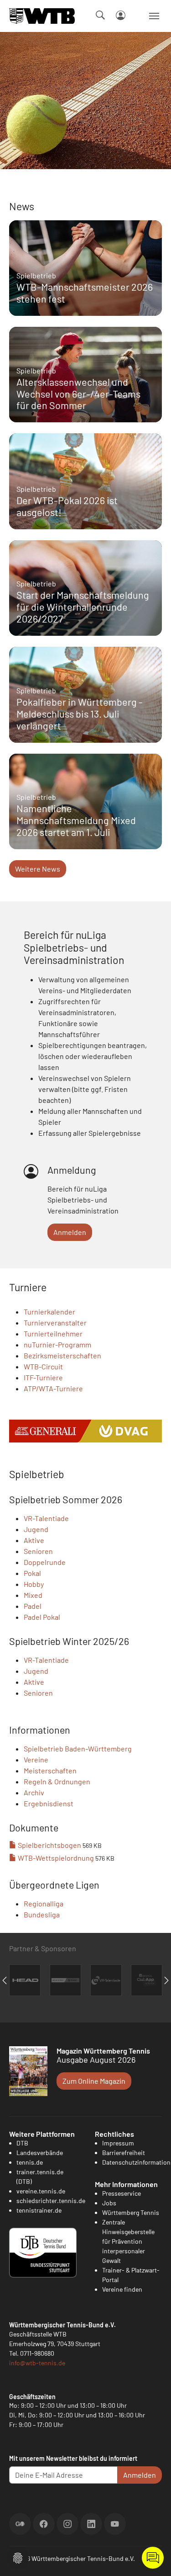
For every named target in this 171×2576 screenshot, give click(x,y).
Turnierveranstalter (55, 1323)
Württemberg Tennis (131, 2212)
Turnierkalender (49, 1312)
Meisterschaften (50, 1770)
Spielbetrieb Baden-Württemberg (78, 1748)
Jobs (109, 2203)
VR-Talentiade (46, 1518)
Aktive (34, 1540)
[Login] (121, 15)
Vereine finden (122, 2289)
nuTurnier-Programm (57, 1344)
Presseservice (122, 2193)
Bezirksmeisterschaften (62, 1355)
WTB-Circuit (43, 1366)
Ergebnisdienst (49, 1803)
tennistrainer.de (39, 2210)
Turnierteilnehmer (53, 1333)
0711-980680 (37, 2353)
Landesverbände (40, 2153)
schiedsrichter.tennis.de (51, 2201)
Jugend (36, 1529)
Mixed (33, 1595)
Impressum (118, 2143)
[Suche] (100, 15)
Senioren (38, 1551)
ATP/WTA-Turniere (53, 1388)
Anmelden (70, 1232)
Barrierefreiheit (124, 2153)
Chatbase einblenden (153, 2558)
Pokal (32, 1573)
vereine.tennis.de (41, 2191)
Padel (33, 1606)
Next (166, 1980)
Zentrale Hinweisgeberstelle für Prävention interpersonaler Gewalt (128, 2241)
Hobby (34, 1584)
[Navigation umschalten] (154, 16)
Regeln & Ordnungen (57, 1781)
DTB (22, 2143)
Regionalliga (44, 1903)
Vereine (36, 1759)
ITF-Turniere (43, 1377)
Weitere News (38, 869)
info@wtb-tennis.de (37, 2363)
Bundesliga (42, 1914)
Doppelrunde (45, 1562)
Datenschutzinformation (136, 2162)
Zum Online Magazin (94, 2081)
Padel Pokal (42, 1617)
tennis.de (30, 2162)
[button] (18, 2557)
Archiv (34, 1792)
